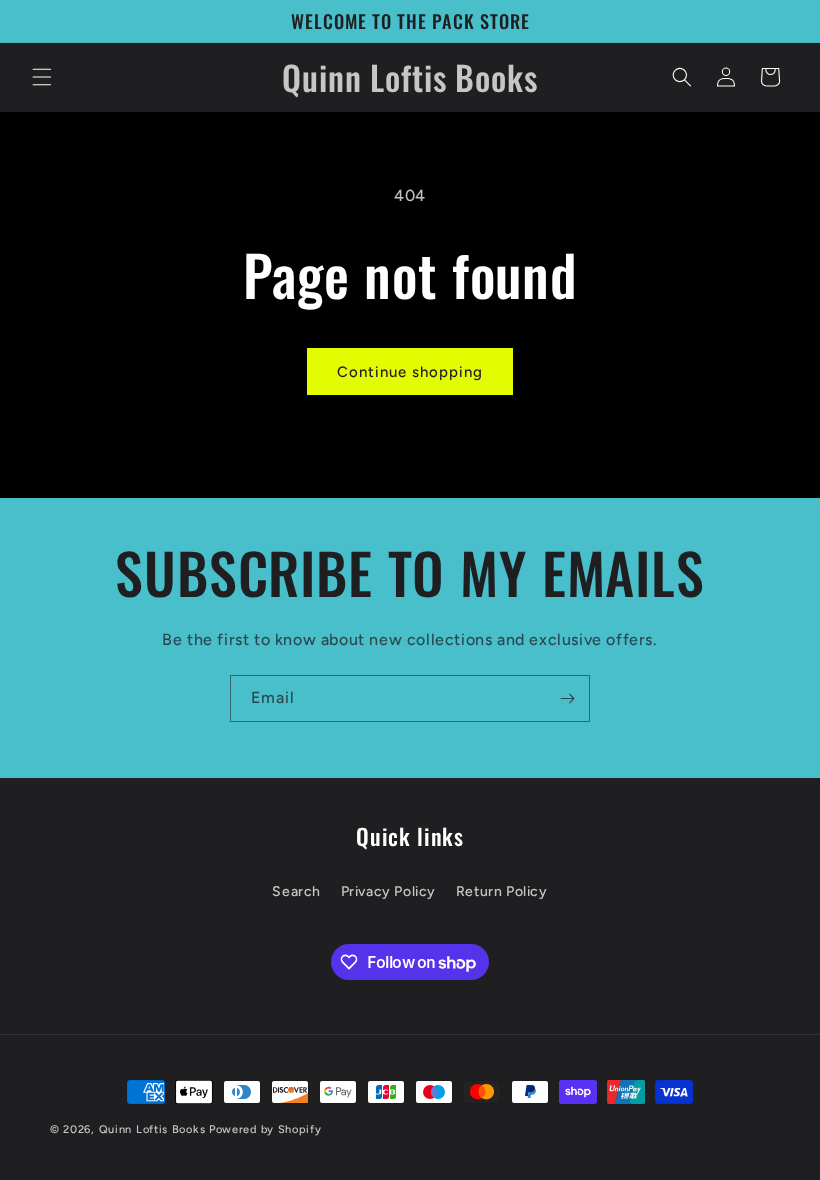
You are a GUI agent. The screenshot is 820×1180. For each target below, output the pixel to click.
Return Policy (502, 891)
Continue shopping (410, 372)
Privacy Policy (388, 891)
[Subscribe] (567, 698)
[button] (42, 77)
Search (296, 891)
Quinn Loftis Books (152, 1129)
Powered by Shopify (265, 1129)
